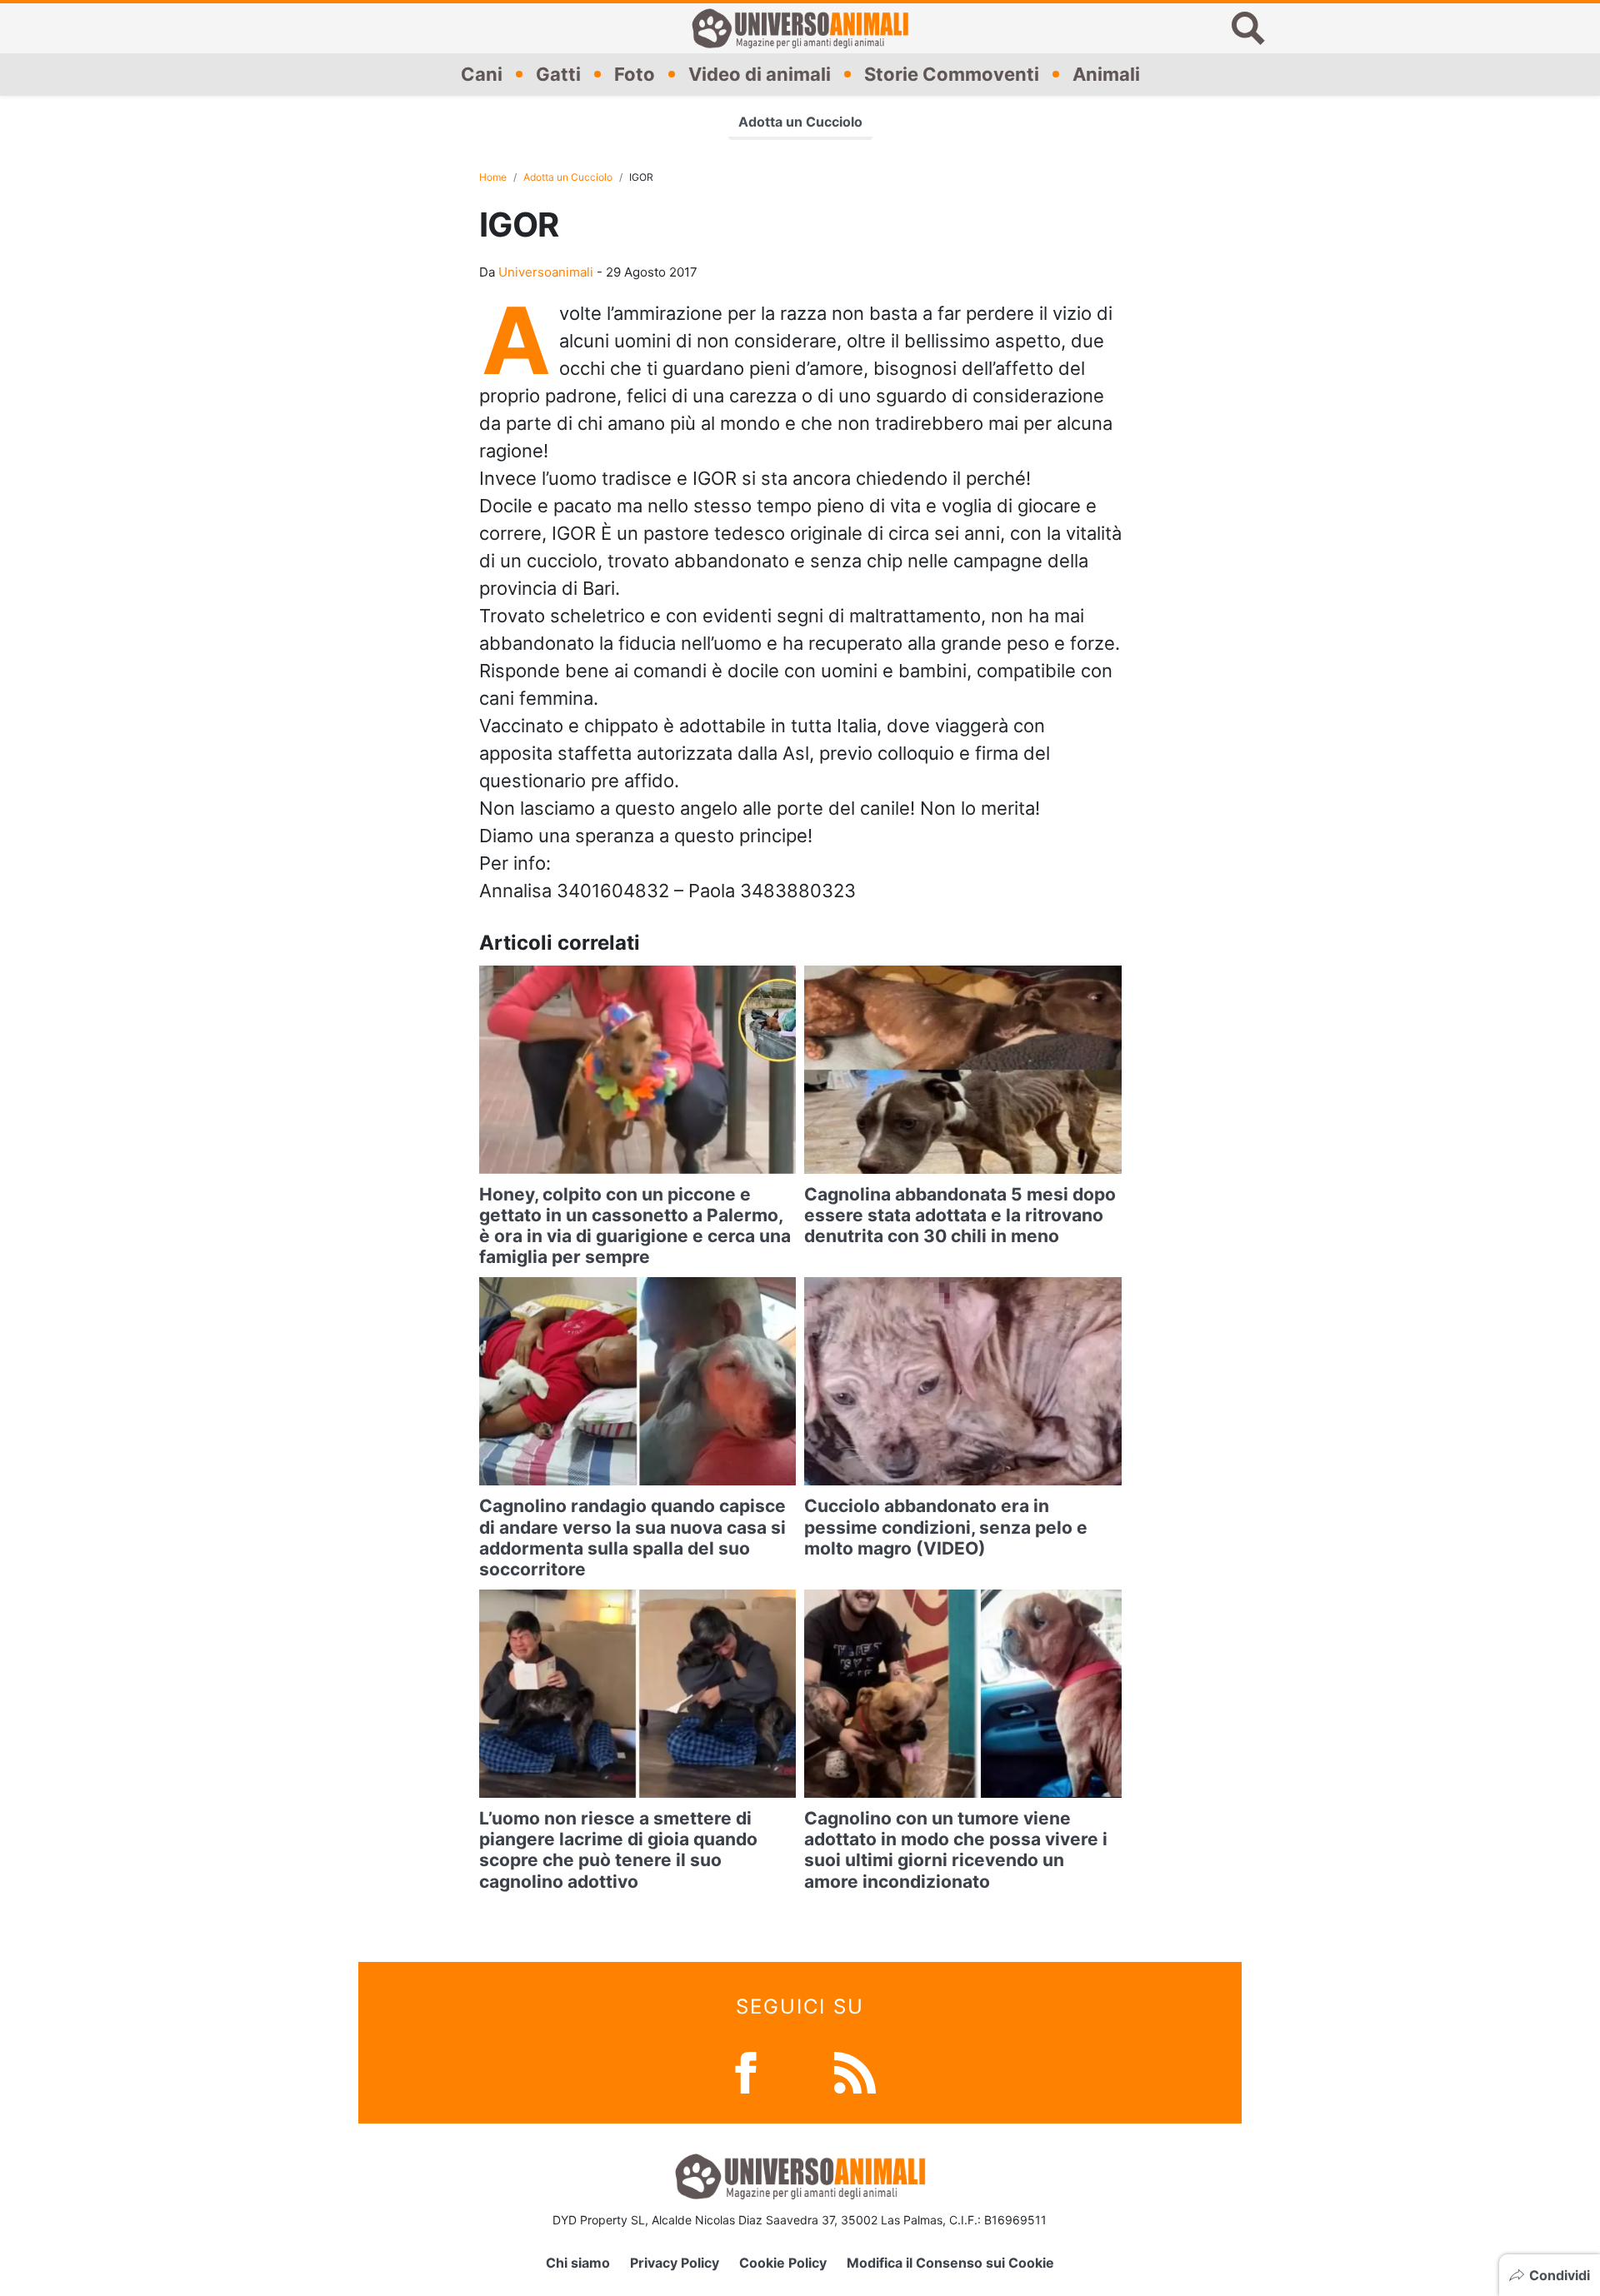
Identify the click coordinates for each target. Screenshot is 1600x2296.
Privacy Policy (675, 2263)
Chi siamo (578, 2263)
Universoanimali (546, 272)
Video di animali (760, 74)
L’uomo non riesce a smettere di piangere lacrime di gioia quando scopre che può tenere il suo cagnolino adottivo (618, 1850)
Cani (482, 74)
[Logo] (800, 28)
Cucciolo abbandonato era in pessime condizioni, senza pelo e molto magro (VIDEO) (946, 1527)
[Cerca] (1248, 28)
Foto (635, 74)
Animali (1106, 74)
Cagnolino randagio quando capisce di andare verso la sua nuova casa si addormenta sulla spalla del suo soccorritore (632, 1537)
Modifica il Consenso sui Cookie (950, 2263)
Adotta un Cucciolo (800, 122)
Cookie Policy (783, 2263)
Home (493, 177)
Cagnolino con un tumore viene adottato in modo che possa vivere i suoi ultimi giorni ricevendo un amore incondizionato (956, 1850)
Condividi (1560, 2275)
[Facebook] (746, 2071)
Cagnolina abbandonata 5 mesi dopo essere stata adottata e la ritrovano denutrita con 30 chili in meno (960, 1215)
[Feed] (855, 2071)
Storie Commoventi (952, 74)
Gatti (558, 74)
